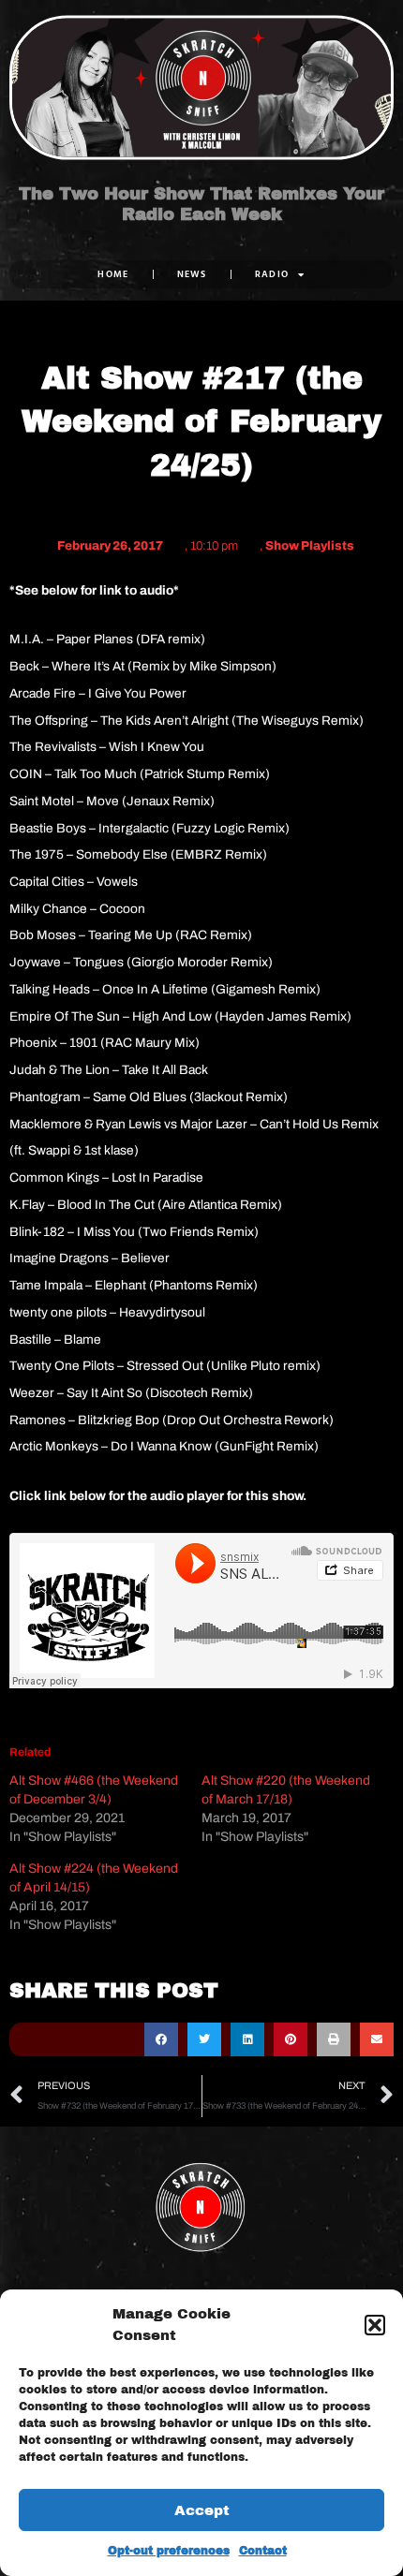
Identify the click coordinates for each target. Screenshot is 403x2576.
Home (113, 274)
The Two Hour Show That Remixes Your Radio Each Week (201, 204)
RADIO (272, 274)
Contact (263, 2551)
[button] (375, 2325)
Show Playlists (310, 546)
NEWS (192, 274)
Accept (202, 2510)
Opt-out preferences (169, 2551)
